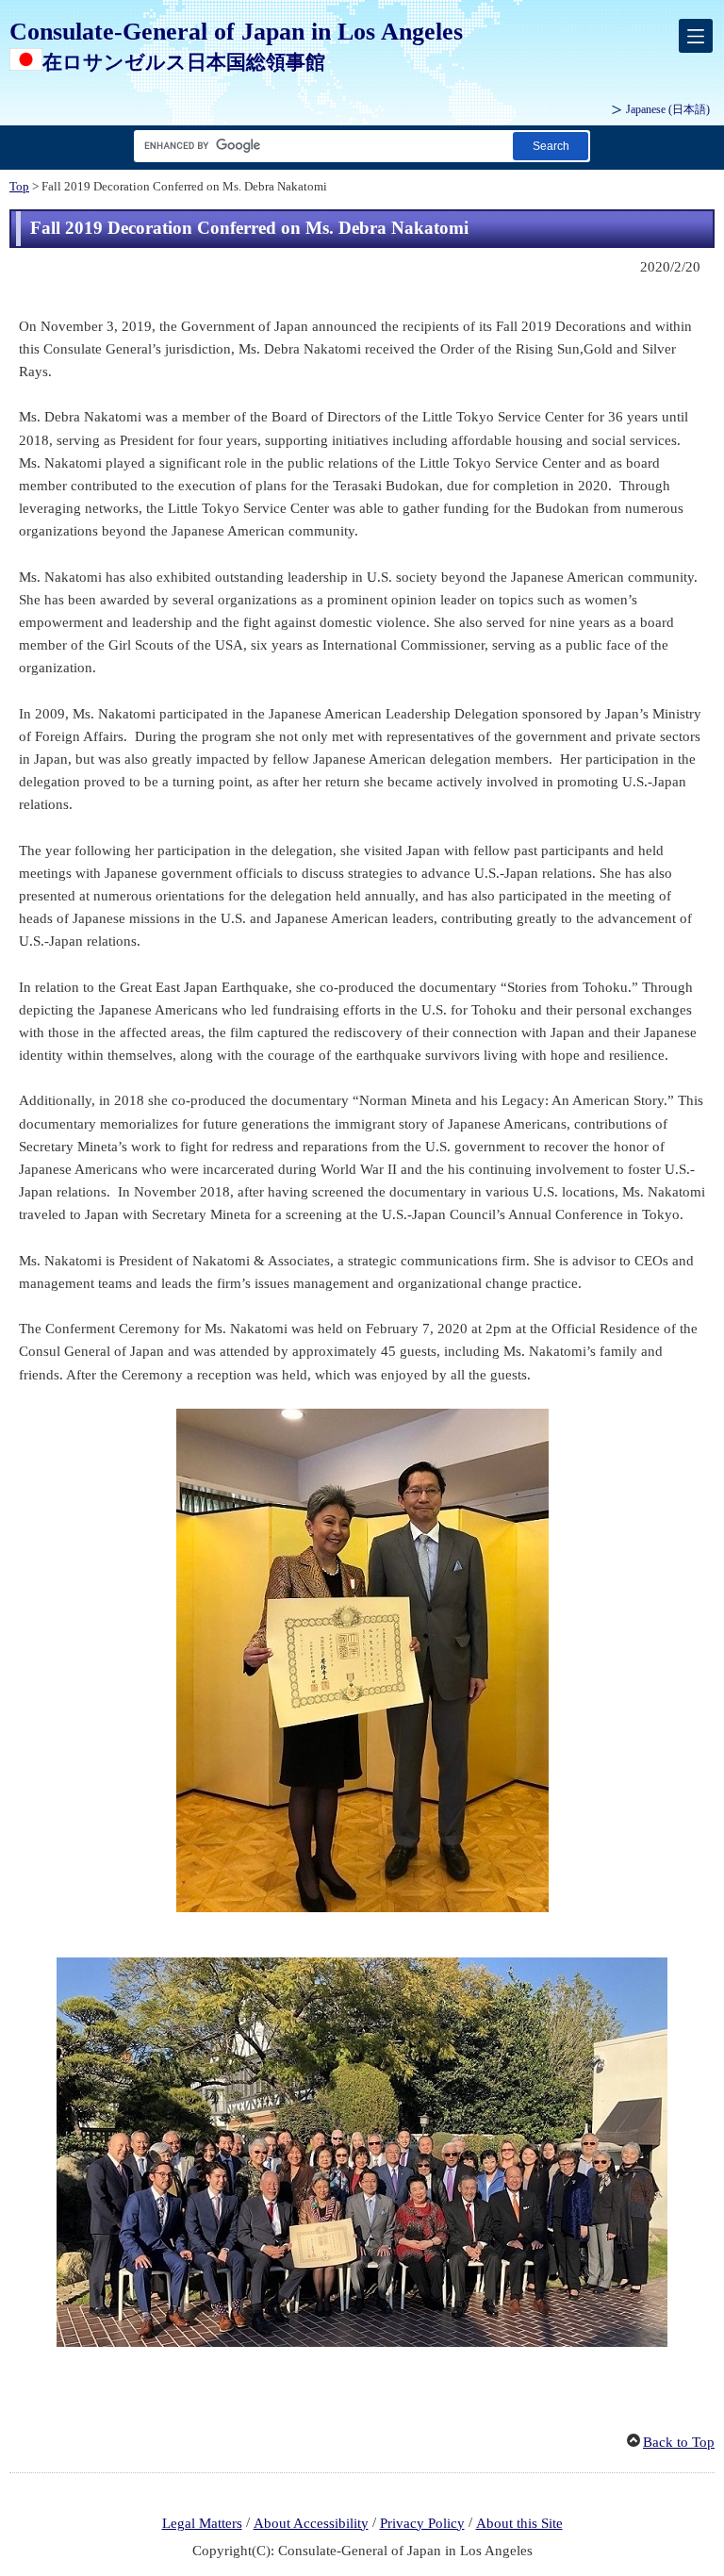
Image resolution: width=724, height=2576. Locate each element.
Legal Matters (202, 2523)
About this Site (519, 2523)
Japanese (668, 109)
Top (19, 187)
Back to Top (679, 2442)
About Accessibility (311, 2523)
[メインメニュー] (696, 36)
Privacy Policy (422, 2523)
